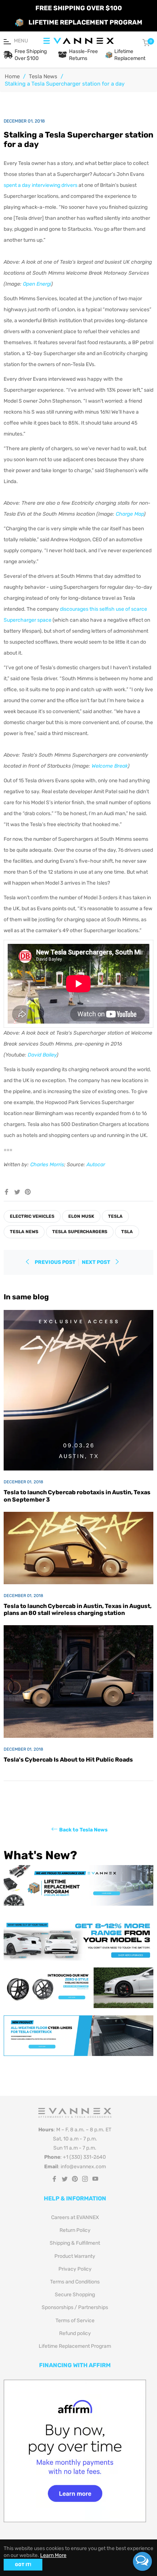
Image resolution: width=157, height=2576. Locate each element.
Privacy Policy (75, 2269)
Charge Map (130, 514)
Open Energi (37, 284)
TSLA (127, 1232)
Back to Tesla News (83, 1830)
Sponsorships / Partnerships (75, 2307)
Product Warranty (75, 2256)
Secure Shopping (75, 2295)
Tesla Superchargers (80, 1232)
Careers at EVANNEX (75, 2217)
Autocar (96, 1165)
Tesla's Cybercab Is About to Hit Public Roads (68, 1760)
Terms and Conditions (75, 2282)
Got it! (23, 2565)
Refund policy (75, 2333)
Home (12, 76)
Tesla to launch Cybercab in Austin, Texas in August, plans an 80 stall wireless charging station (78, 1609)
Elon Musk (81, 1216)
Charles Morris (47, 1165)
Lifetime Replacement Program (75, 2346)
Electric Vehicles (32, 1216)
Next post (97, 1262)
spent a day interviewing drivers (41, 185)
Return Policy (75, 2230)
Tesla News (43, 76)
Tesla (115, 1216)
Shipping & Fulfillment (75, 2243)
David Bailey (42, 1055)
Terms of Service (75, 2321)
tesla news (24, 1232)
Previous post (55, 1262)
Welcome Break (110, 766)
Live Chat (142, 2561)
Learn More (53, 2555)
